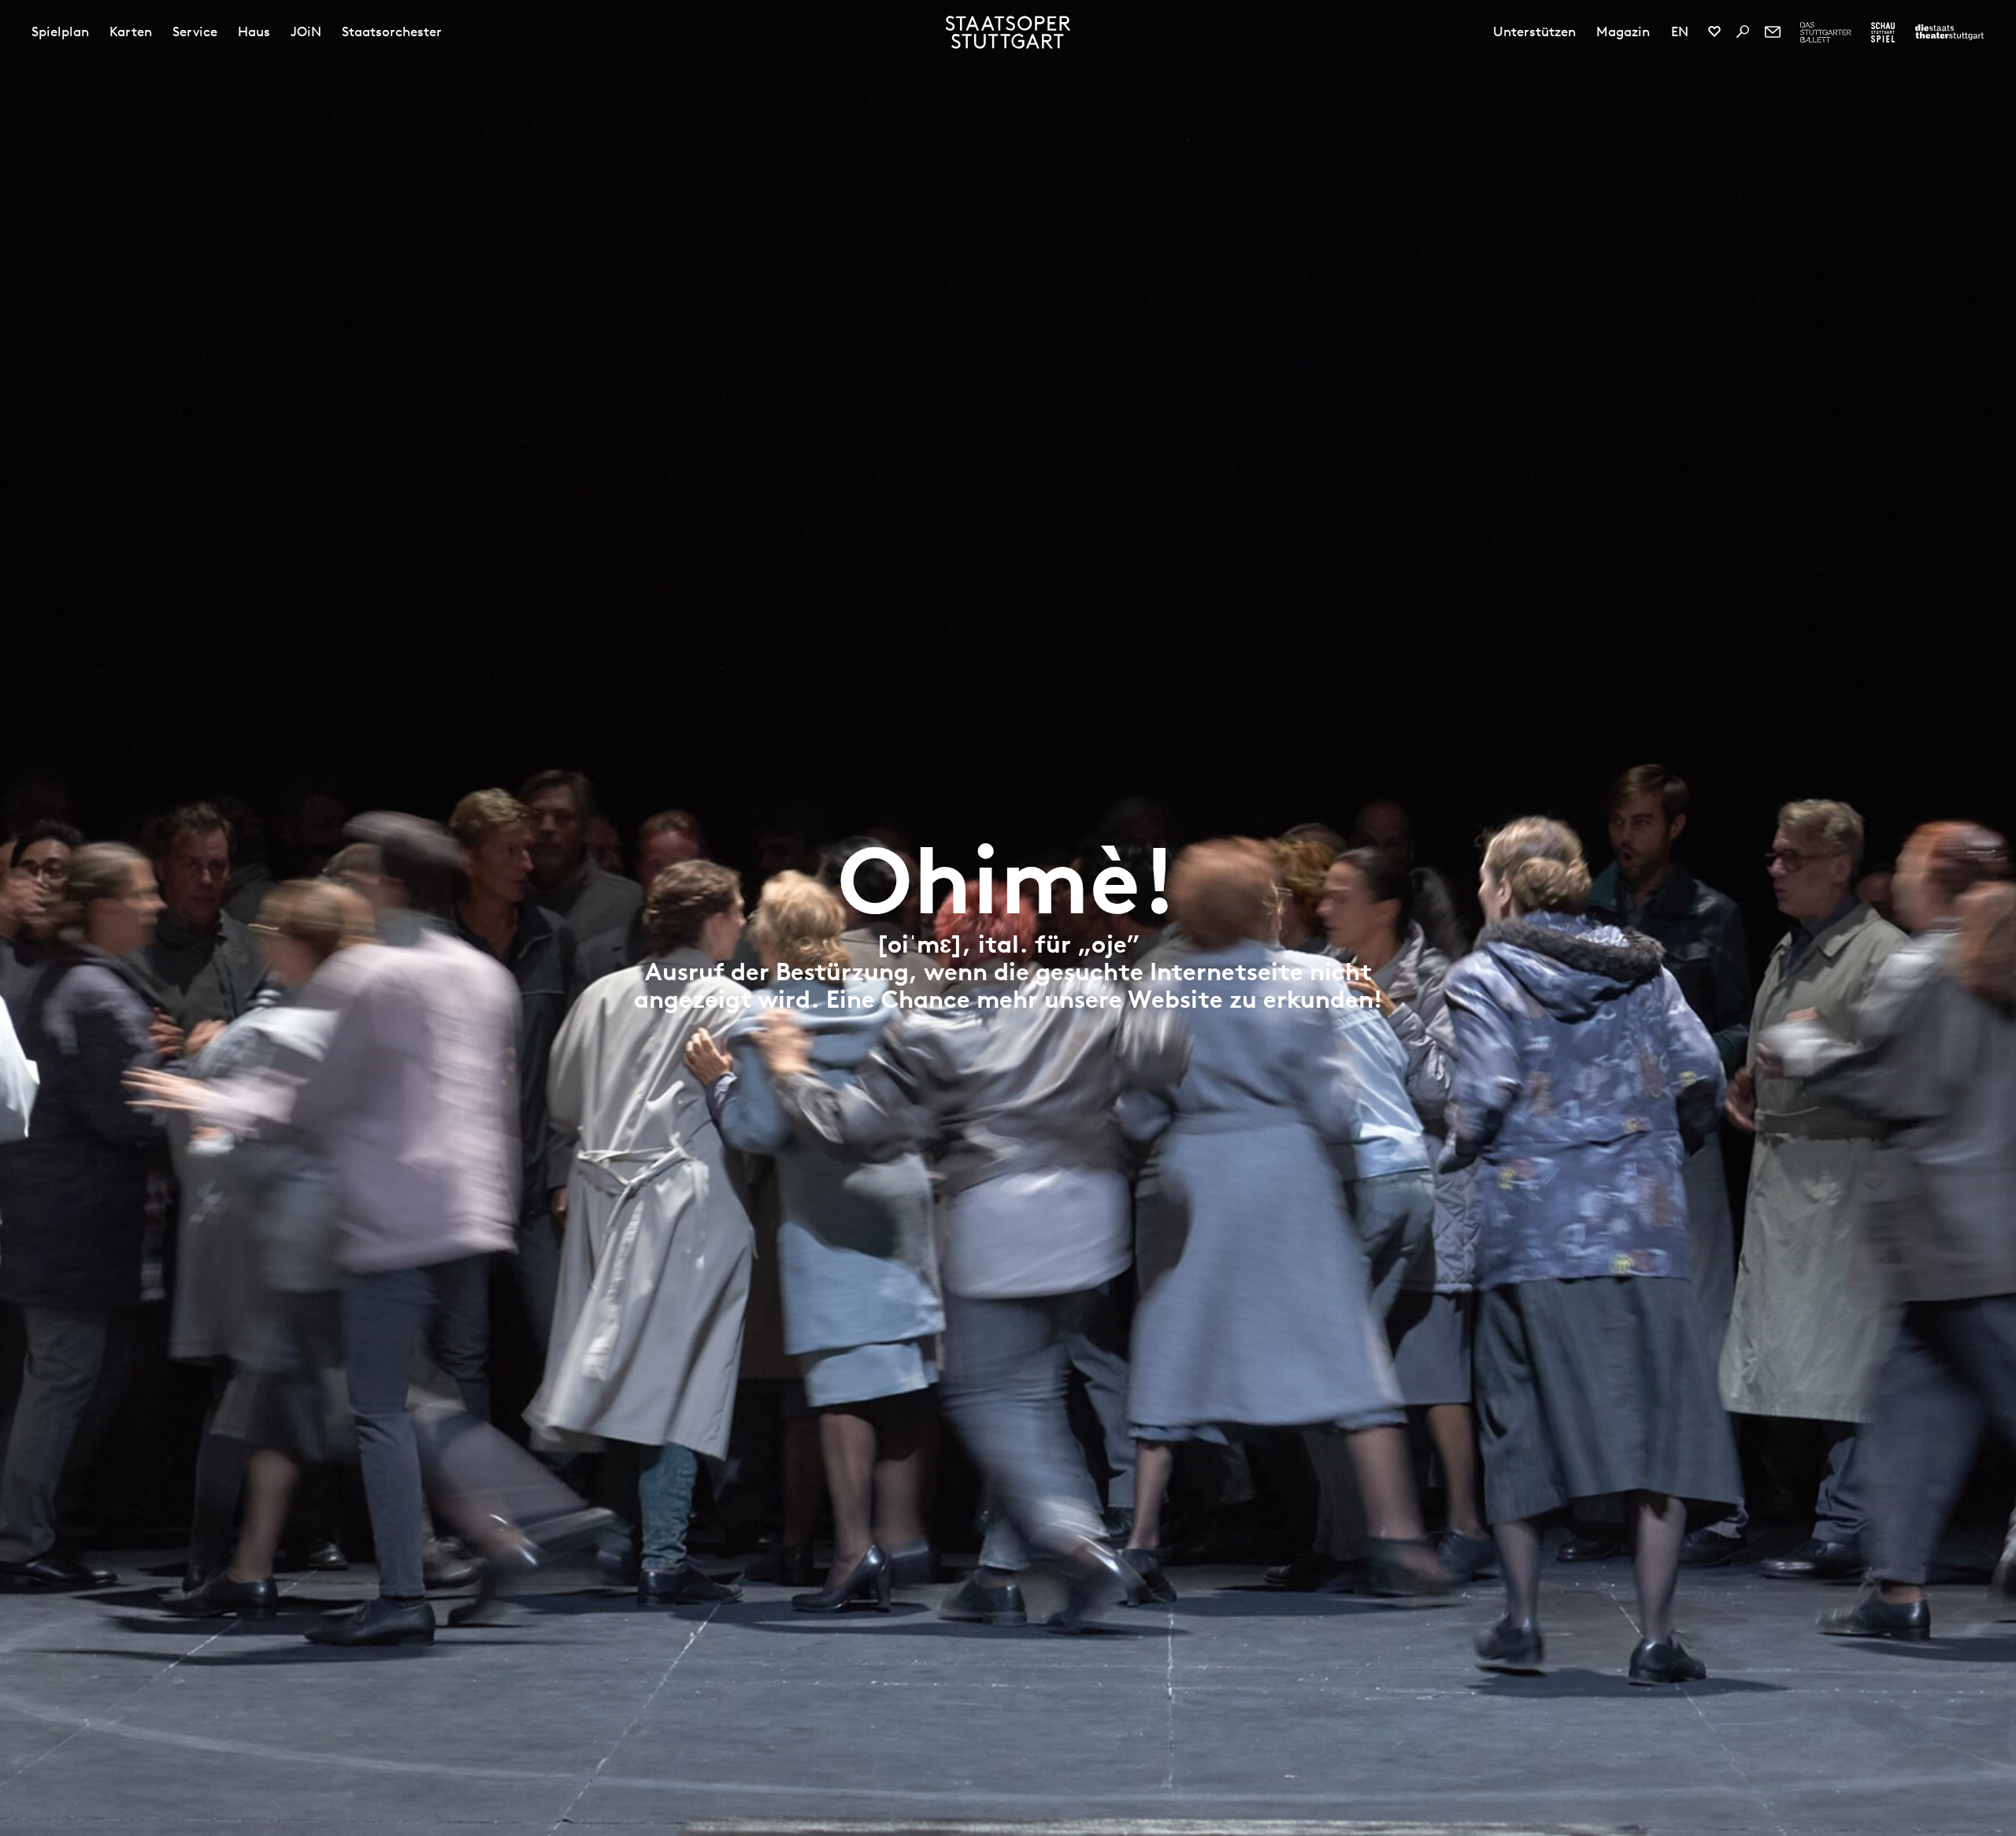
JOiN (306, 31)
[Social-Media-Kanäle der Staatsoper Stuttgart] (1714, 31)
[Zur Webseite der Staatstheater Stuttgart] (1949, 32)
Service (195, 31)
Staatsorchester (392, 31)
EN (1680, 31)
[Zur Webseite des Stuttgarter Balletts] (1826, 32)
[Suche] (1743, 31)
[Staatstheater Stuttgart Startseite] (1008, 32)
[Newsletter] (1773, 31)
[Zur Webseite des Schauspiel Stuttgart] (1883, 32)
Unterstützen (1534, 31)
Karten (131, 31)
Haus (254, 31)
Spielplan (60, 31)
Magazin (1623, 31)
